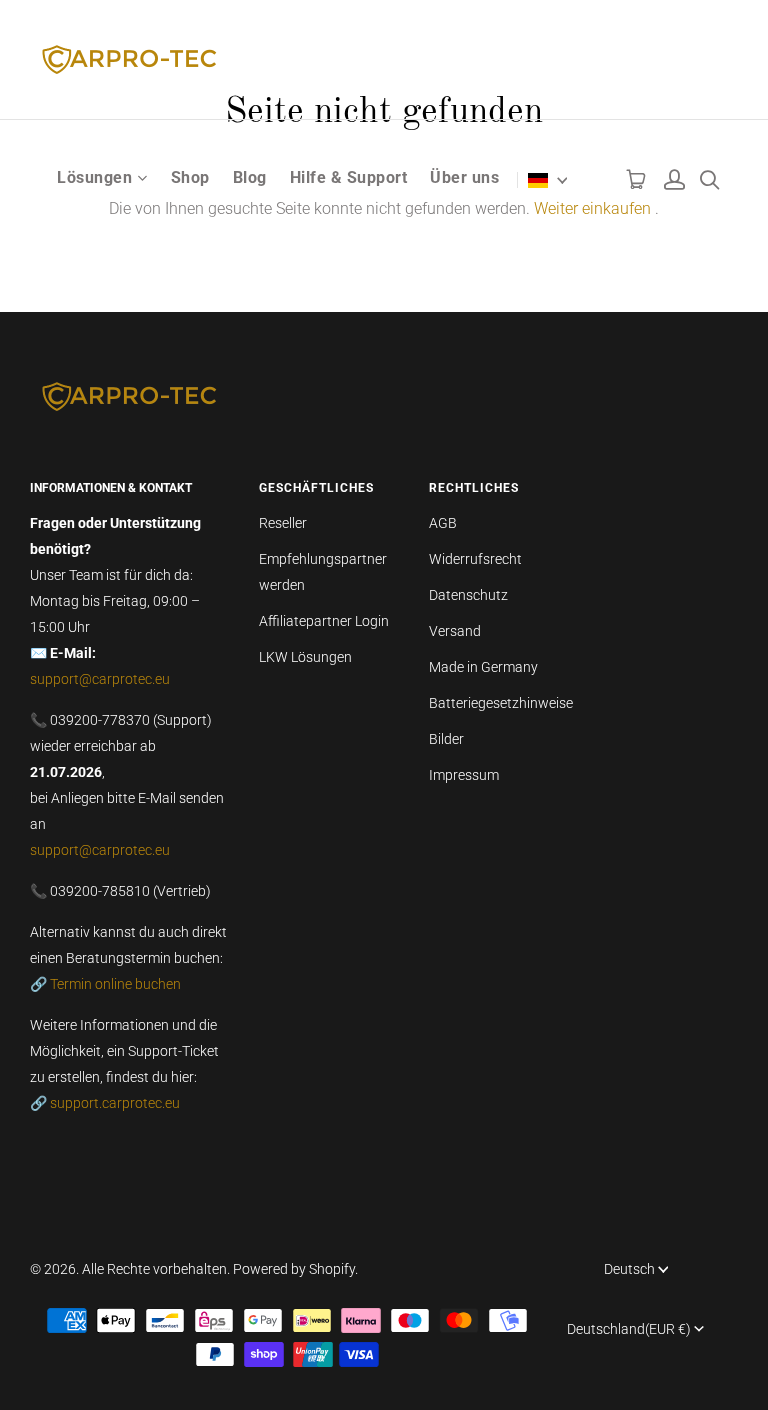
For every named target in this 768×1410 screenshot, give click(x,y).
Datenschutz (468, 595)
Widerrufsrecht (475, 559)
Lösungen (94, 177)
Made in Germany (483, 667)
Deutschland (629, 1329)
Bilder (446, 739)
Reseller (283, 523)
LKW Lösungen (305, 657)
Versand (455, 631)
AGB (443, 523)
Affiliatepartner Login (324, 621)
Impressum (464, 775)
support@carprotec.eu (100, 679)
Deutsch (629, 1269)
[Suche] (709, 175)
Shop (190, 177)
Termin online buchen (115, 984)
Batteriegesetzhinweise (501, 703)
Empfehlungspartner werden (323, 572)
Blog (250, 177)
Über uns (464, 177)
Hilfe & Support (349, 177)
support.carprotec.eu (115, 1103)
